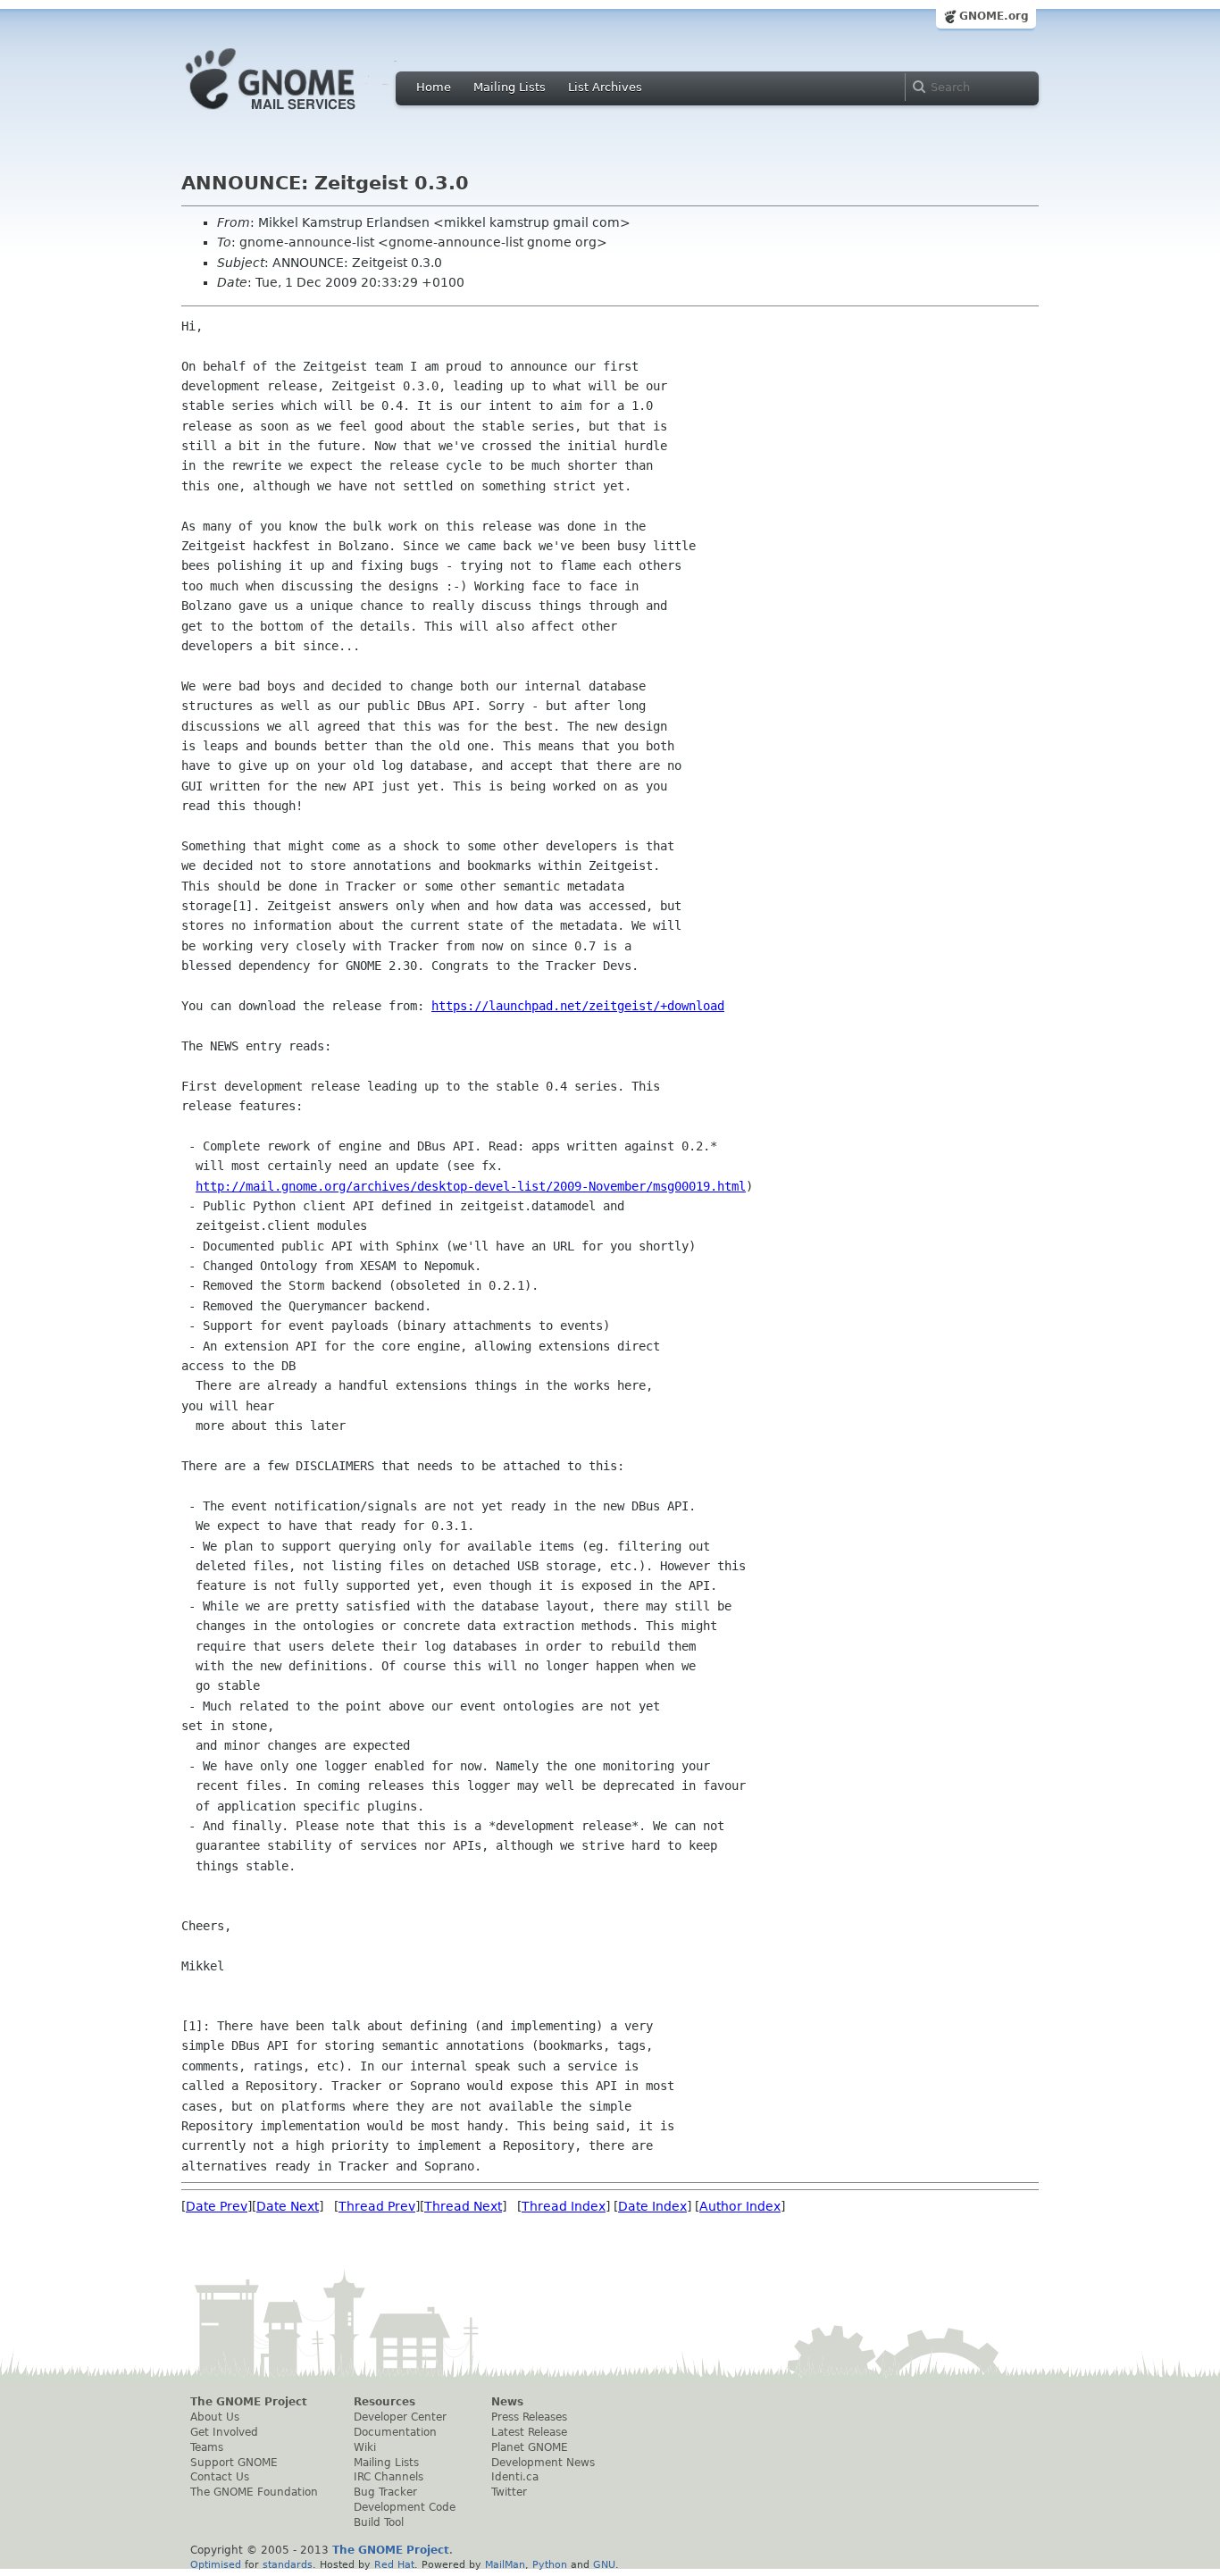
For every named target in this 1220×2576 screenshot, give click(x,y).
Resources (384, 2402)
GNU (604, 2564)
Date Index (652, 2206)
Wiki (365, 2447)
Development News (543, 2463)
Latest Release (529, 2432)
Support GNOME (234, 2463)
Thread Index (564, 2206)
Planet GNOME (530, 2447)
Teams (207, 2447)
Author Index (740, 2206)
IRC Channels (389, 2477)
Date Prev (217, 2206)
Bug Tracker (385, 2492)
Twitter (509, 2492)
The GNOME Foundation (254, 2492)
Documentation (395, 2432)
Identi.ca (515, 2477)
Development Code (405, 2507)
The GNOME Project (249, 2402)
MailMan (505, 2564)
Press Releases (529, 2417)
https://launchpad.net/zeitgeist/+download (578, 1006)
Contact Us (220, 2477)
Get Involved (224, 2432)
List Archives (605, 87)
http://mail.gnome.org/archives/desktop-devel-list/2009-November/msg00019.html (471, 1186)
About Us (215, 2417)
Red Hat (394, 2564)
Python (550, 2564)
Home (434, 87)
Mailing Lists (510, 87)
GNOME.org (994, 16)
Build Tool (379, 2522)
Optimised (216, 2564)
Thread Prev (377, 2206)
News (507, 2402)
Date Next (288, 2206)
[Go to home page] (297, 114)
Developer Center (400, 2417)
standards (288, 2564)
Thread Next (463, 2206)
